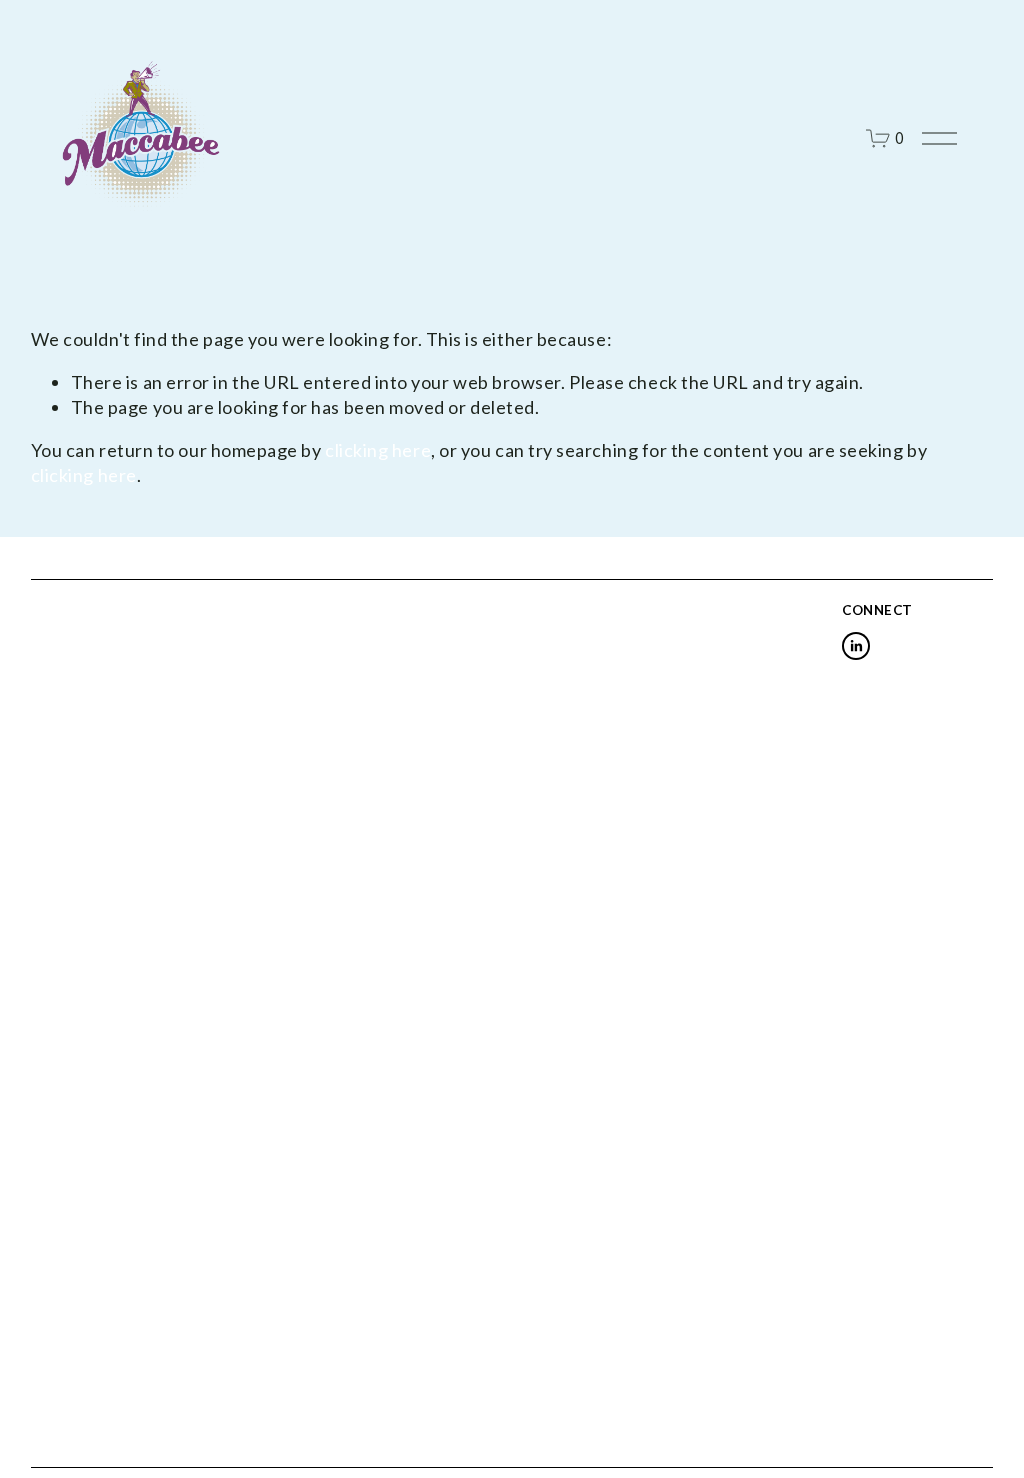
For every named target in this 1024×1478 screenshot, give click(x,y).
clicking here (378, 450)
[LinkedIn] (856, 646)
